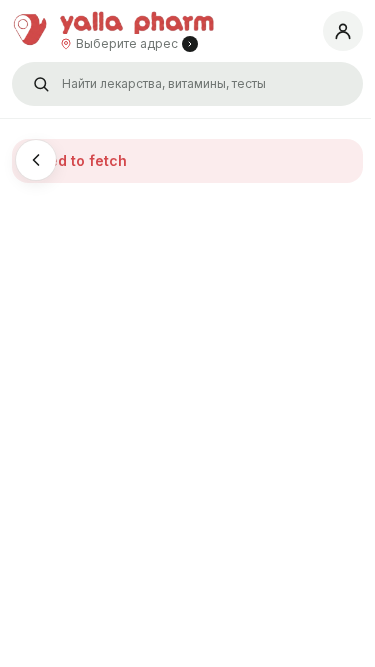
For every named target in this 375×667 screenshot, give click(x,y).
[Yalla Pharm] (32, 31)
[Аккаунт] (343, 31)
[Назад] (36, 160)
